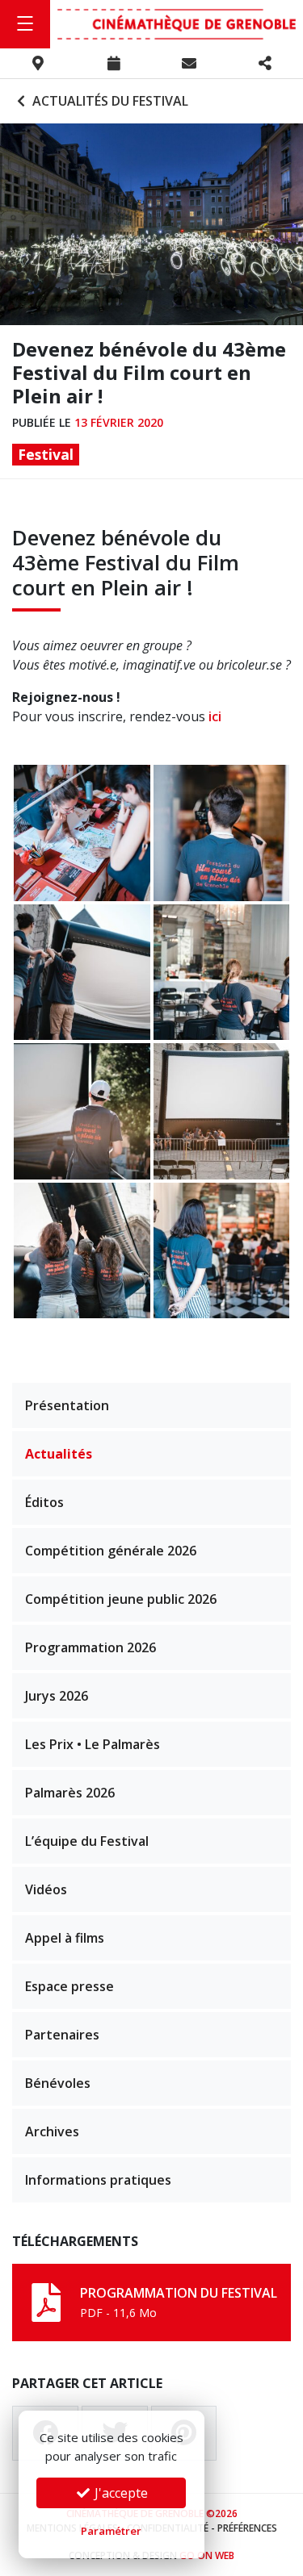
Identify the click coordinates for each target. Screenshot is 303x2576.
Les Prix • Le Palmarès (93, 1744)
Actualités (59, 1454)
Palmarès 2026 (70, 1793)
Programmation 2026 (90, 1647)
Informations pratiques (98, 2180)
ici (215, 716)
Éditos (44, 1502)
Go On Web (207, 2555)
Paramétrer (111, 2531)
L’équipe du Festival (87, 1841)
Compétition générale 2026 (111, 1551)
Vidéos (46, 1889)
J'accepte (120, 2493)
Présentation (67, 1405)
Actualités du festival (109, 101)
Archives (52, 2131)
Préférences (247, 2528)
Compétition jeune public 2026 (121, 1599)
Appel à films (65, 1938)
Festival (46, 454)
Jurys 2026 (57, 1696)
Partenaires (62, 2035)
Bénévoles (58, 2083)
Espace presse (69, 1986)
